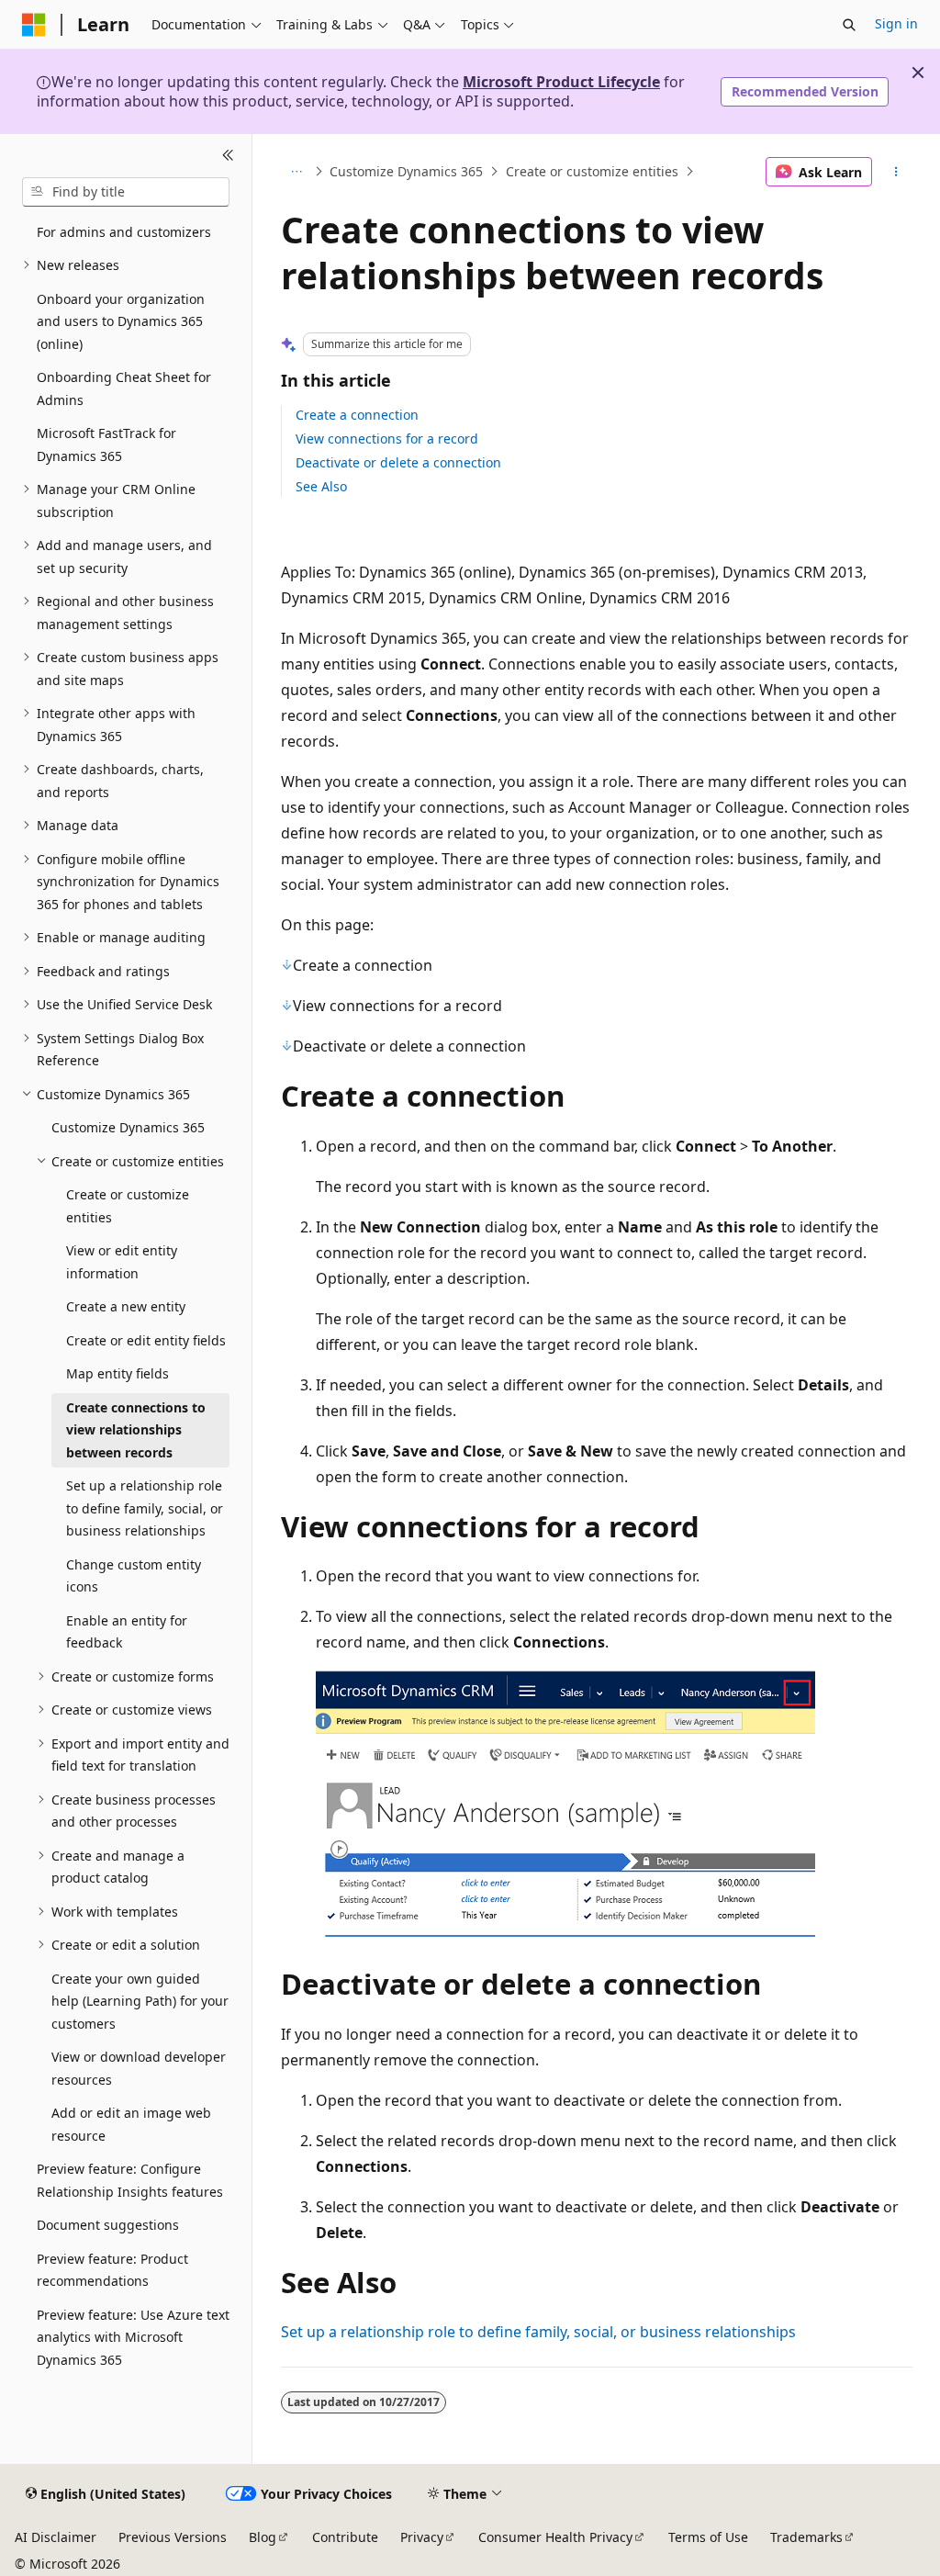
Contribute (345, 2537)
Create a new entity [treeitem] (126, 1306)
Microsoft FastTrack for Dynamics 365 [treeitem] (106, 444)
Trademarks (806, 2537)
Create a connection (357, 415)
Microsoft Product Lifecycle (561, 82)
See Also (321, 486)
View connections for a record (387, 439)
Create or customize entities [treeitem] (128, 1206)
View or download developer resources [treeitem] (139, 2068)
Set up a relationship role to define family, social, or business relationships (538, 2332)
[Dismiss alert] (918, 73)
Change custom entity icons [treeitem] (134, 1576)
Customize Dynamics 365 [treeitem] (128, 1127)
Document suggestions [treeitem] (108, 2225)
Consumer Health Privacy (555, 2537)
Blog (263, 2537)
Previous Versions (173, 2537)
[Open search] (849, 25)
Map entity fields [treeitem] (117, 1373)
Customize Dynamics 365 (406, 171)
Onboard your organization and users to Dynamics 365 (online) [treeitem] (121, 321)
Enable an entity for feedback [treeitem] (127, 1632)
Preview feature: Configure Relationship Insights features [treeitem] (130, 2180)
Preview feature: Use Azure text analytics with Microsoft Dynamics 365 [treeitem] (133, 2337)
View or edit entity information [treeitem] (122, 1262)
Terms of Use (708, 2537)
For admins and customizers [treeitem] (124, 232)
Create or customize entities (592, 171)
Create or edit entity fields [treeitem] (146, 1340)
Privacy (422, 2537)
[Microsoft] (34, 25)
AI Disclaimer (56, 2537)
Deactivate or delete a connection (398, 462)
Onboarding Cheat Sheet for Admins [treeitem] (124, 388)
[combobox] (126, 192)
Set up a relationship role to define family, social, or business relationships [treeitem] (145, 1508)
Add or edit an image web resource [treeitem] (131, 2124)
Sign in (896, 23)
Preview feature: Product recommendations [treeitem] (112, 2270)
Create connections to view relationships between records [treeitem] (136, 1430)
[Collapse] (228, 156)
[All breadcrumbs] (297, 172)
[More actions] (895, 172)
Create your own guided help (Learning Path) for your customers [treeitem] (140, 2001)
